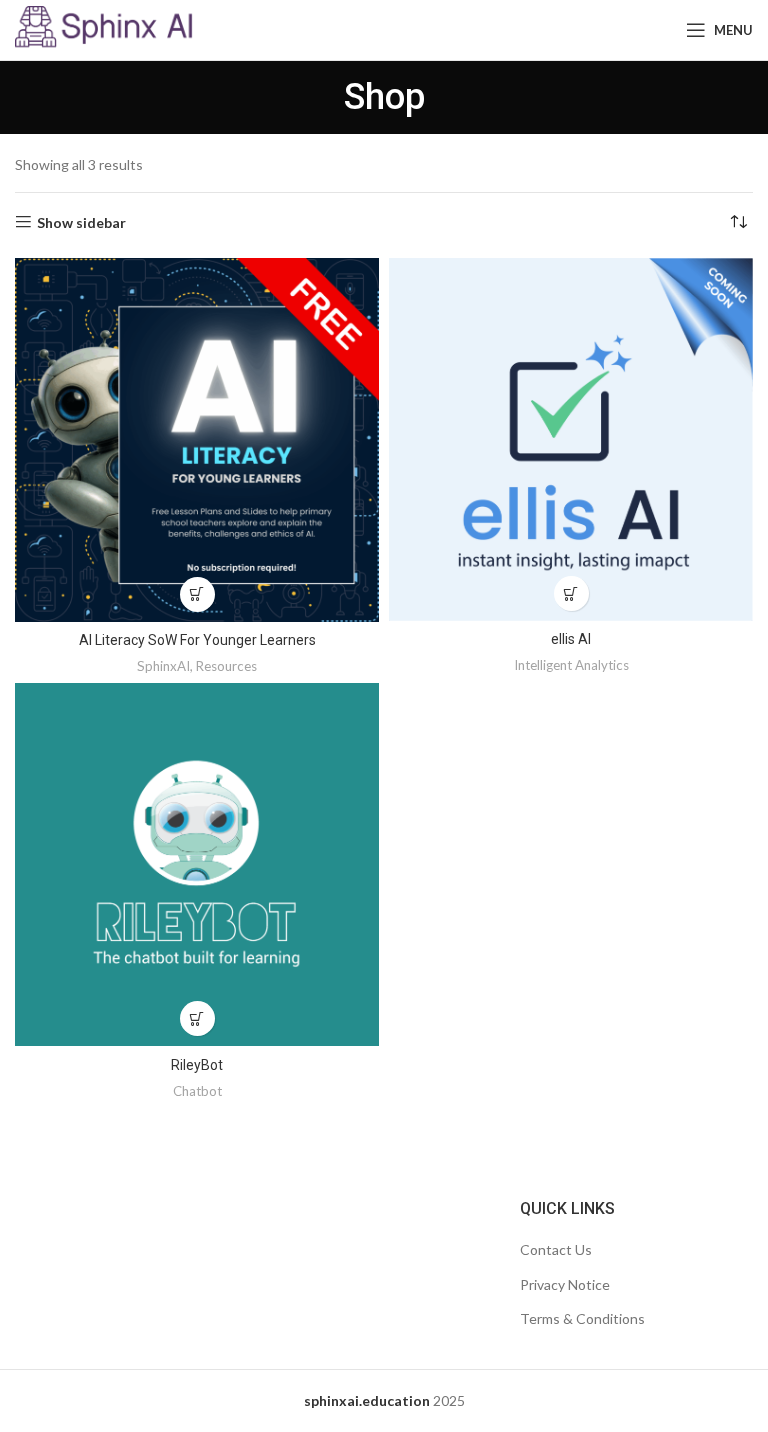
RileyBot (197, 1065)
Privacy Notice (565, 1284)
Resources (226, 666)
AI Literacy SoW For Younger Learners (197, 640)
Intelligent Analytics (571, 665)
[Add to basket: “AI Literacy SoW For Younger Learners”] (197, 594)
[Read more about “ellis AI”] (571, 593)
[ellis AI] (571, 440)
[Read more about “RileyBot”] (197, 1018)
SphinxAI (163, 666)
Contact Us (556, 1249)
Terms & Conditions (582, 1318)
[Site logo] (104, 28)
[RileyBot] (197, 865)
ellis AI (571, 639)
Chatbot (197, 1091)
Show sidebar (81, 222)
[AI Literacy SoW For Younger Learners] (197, 440)
